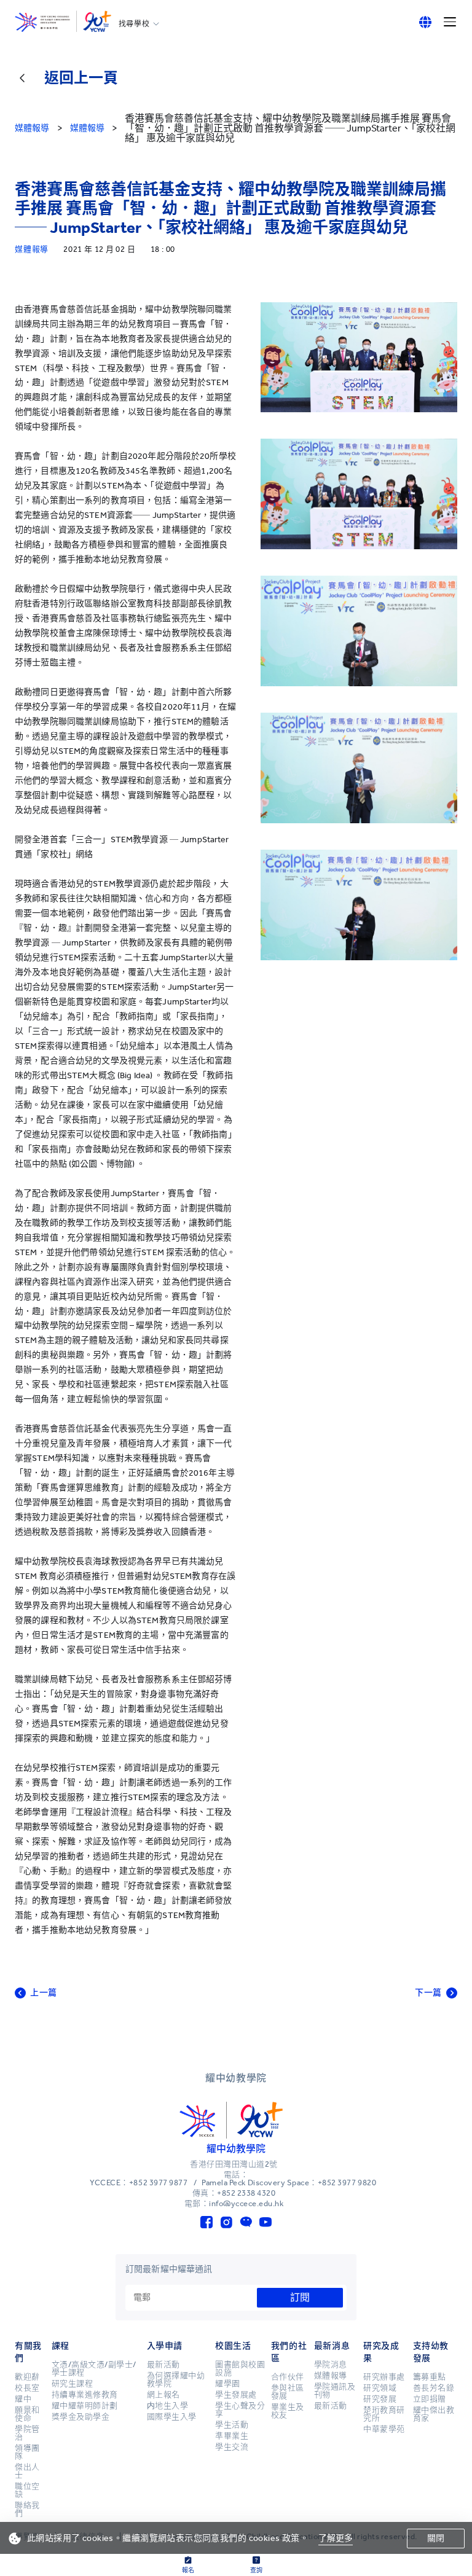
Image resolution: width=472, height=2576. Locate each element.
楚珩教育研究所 (384, 2414)
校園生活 (233, 2346)
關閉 (436, 2538)
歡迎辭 (27, 2377)
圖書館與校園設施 (240, 2369)
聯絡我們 (27, 2509)
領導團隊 (27, 2452)
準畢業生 (232, 2436)
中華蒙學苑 (384, 2429)
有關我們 (28, 2352)
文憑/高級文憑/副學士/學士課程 (94, 2369)
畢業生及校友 (288, 2411)
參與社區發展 (288, 2392)
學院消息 (331, 2365)
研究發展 (380, 2399)
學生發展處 (236, 2395)
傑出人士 (27, 2471)
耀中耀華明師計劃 (85, 2406)
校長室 (27, 2388)
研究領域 (380, 2388)
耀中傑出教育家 (434, 2414)
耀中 (23, 2399)
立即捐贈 (430, 2399)
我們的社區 (289, 2352)
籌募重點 (430, 2377)
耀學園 (228, 2384)
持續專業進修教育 (85, 2395)
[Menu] (450, 22)
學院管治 (27, 2433)
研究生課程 (73, 2384)
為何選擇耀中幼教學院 (176, 2380)
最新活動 (163, 2365)
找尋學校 (134, 24)
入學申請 (165, 2346)
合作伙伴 (288, 2377)
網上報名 (163, 2395)
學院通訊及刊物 (335, 2391)
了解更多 (336, 2538)
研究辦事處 (384, 2377)
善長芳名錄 (434, 2388)
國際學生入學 (172, 2417)
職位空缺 (27, 2490)
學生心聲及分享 (240, 2410)
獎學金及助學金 (81, 2417)
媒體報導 (331, 2376)
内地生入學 (168, 2406)
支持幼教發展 (431, 2352)
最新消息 (332, 2346)
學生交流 (232, 2447)
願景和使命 (27, 2414)
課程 (61, 2346)
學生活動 (232, 2425)
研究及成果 (381, 2352)
